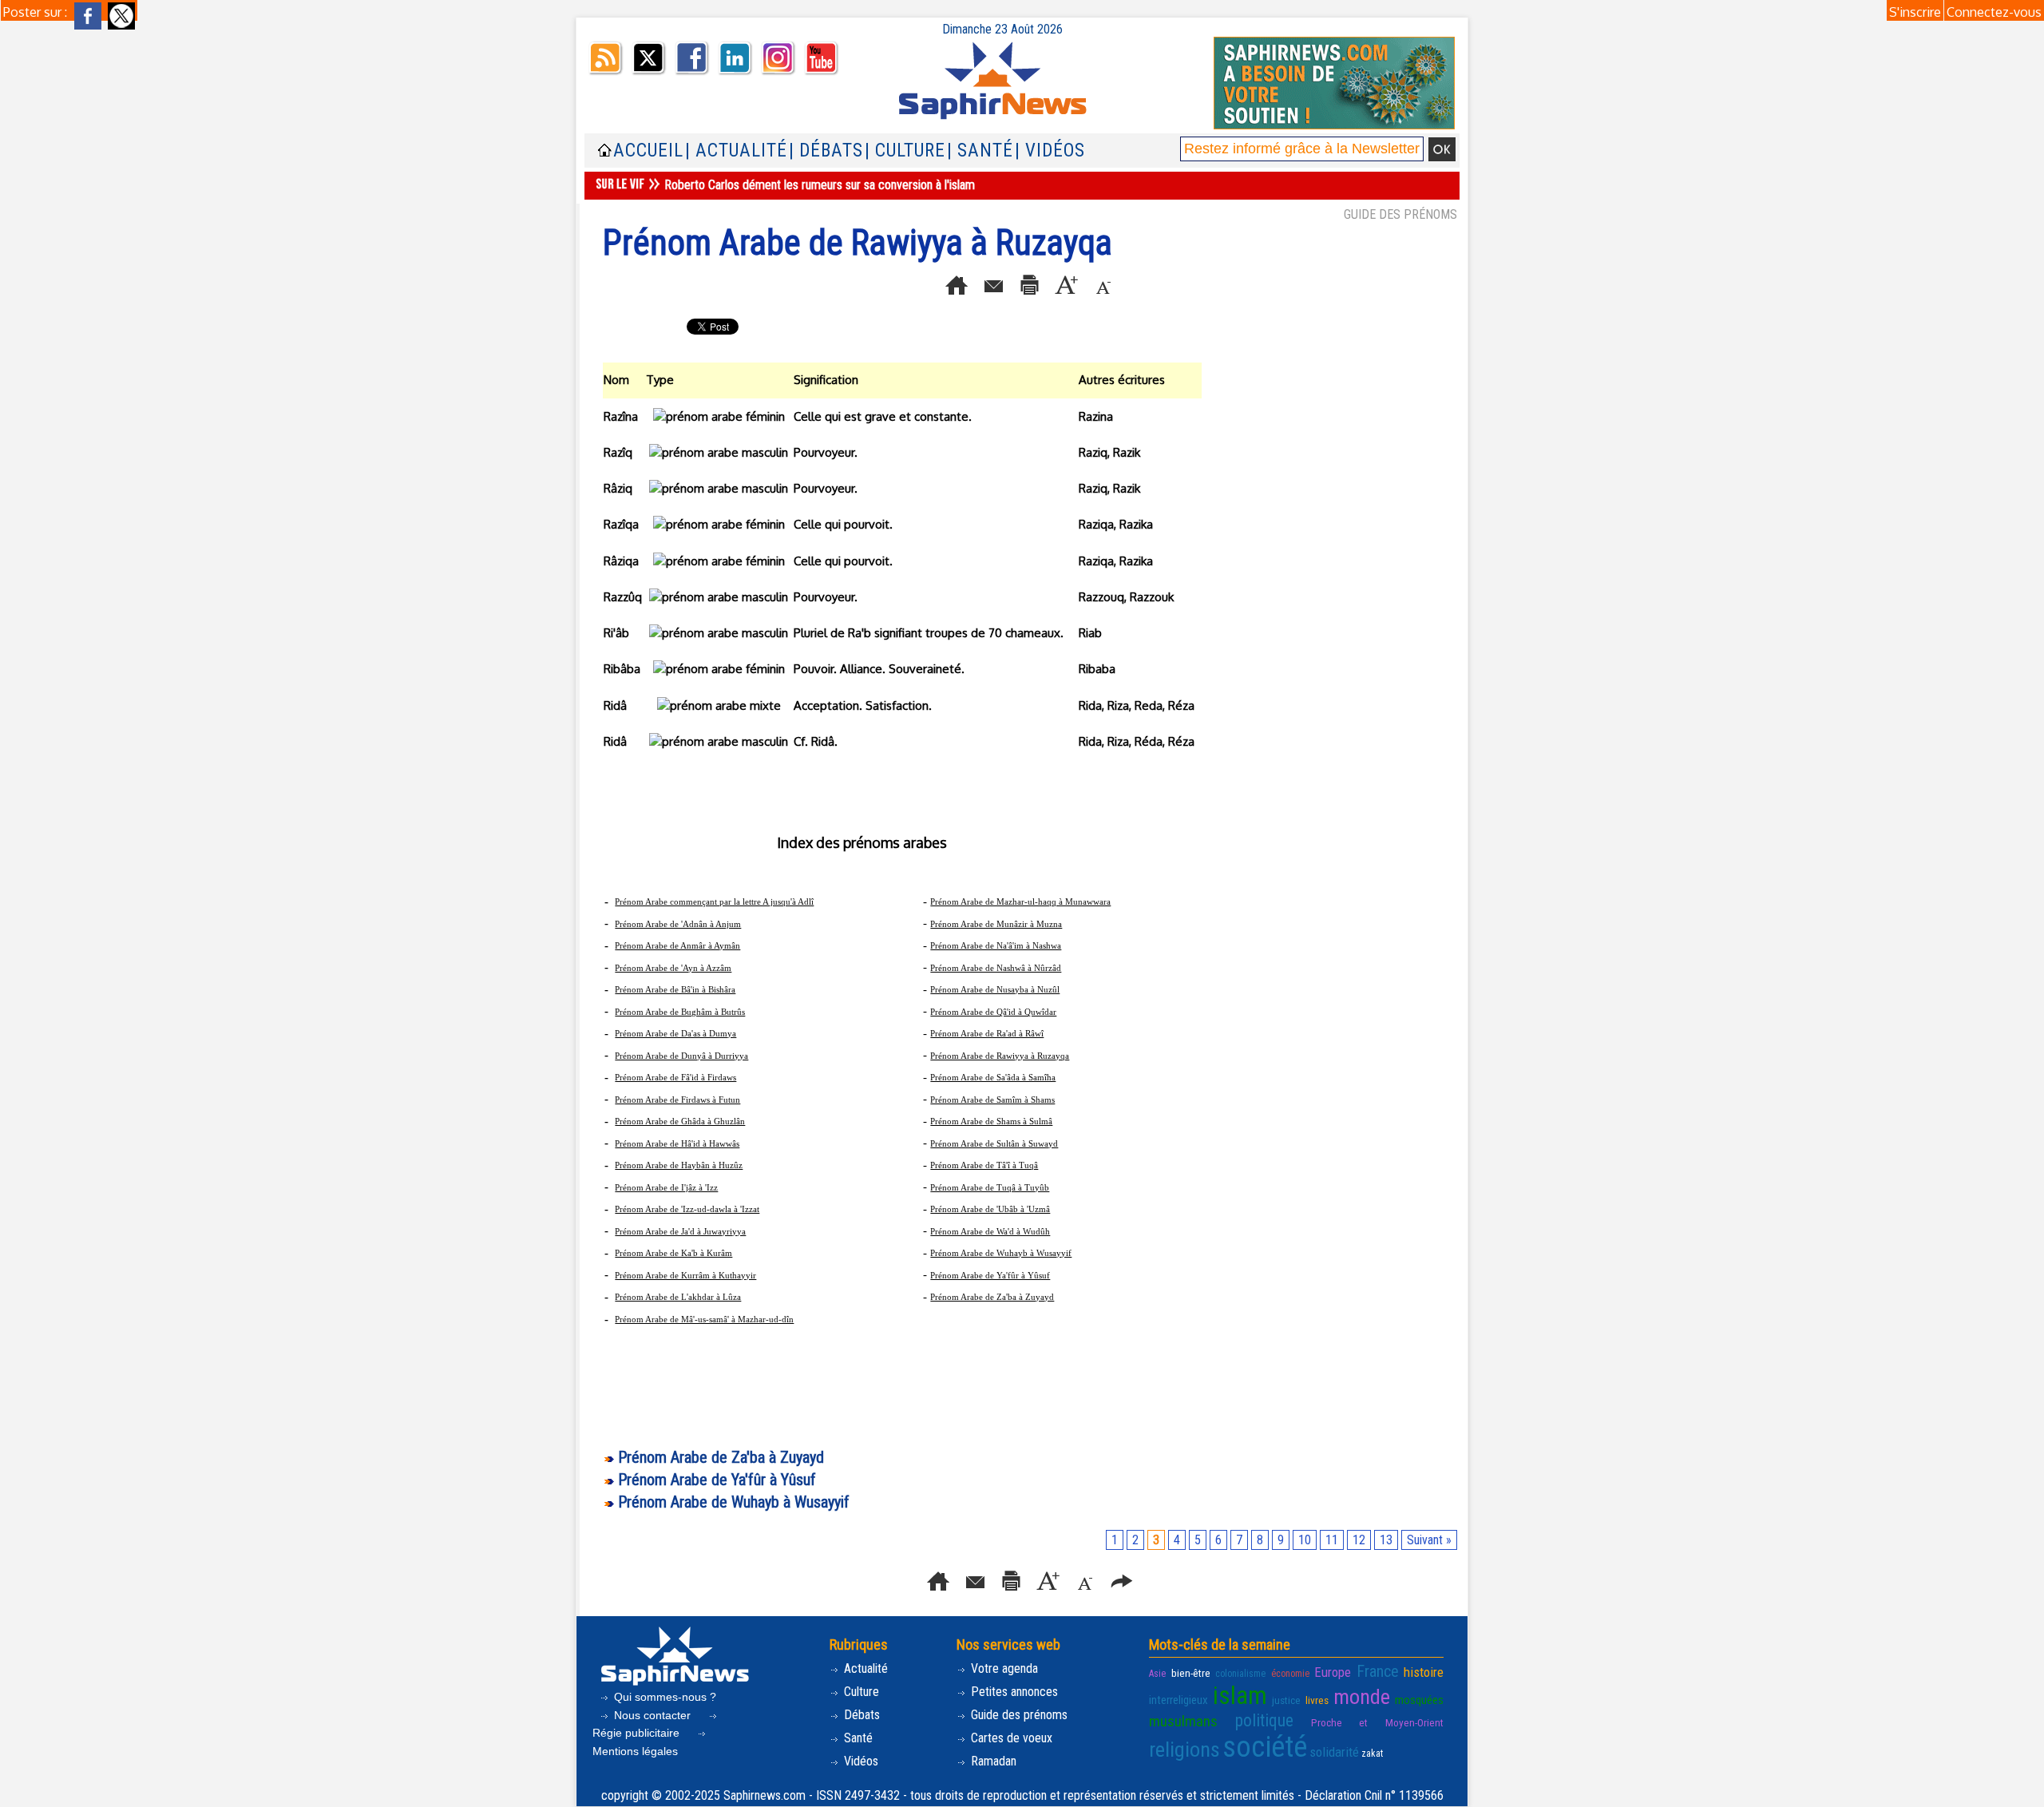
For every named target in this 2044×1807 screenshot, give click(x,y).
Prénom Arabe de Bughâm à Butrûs (680, 1012)
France (1378, 1671)
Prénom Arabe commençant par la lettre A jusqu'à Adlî (714, 902)
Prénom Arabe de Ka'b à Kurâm (673, 1253)
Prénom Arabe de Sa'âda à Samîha (993, 1077)
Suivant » (1429, 1540)
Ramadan (992, 1761)
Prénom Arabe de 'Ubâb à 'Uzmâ (990, 1209)
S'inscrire (1915, 12)
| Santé (980, 151)
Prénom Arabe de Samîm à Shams (992, 1100)
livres (1317, 1700)
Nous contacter (652, 1715)
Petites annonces (1013, 1692)
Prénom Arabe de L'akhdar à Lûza (678, 1297)
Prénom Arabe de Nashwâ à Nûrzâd (996, 968)
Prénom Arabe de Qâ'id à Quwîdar (993, 1012)
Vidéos (860, 1761)
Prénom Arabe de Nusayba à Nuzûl (995, 989)
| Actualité (736, 151)
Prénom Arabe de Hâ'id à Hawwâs (677, 1143)
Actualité (864, 1668)
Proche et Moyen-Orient (1377, 1722)
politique (1264, 1720)
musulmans (1183, 1721)
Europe (1333, 1672)
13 (1386, 1540)
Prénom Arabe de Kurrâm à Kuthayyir (685, 1275)
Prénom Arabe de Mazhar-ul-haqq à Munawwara (1020, 902)
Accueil (648, 151)
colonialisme (1240, 1674)
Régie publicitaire (638, 1733)
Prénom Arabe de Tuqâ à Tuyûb (990, 1187)
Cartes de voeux (1010, 1738)
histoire (1424, 1672)
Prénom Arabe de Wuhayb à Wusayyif (1001, 1253)
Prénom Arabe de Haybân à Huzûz (679, 1165)
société (1265, 1747)
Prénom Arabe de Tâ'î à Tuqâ (984, 1165)
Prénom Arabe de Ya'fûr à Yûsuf (990, 1275)
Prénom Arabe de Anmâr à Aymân (677, 945)
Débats (860, 1715)
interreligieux (1178, 1700)
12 (1359, 1540)
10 (1305, 1540)
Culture (860, 1692)
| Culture (905, 151)
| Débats (826, 151)
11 (1332, 1540)
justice (1286, 1700)
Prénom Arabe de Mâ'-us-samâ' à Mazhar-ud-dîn (704, 1319)
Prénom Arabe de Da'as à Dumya (675, 1033)
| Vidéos (1050, 151)
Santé (857, 1738)
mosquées (1419, 1700)
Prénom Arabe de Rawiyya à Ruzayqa (1000, 1056)
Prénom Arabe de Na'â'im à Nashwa (996, 945)
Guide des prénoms (1018, 1715)
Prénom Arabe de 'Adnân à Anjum (678, 924)
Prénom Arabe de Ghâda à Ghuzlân (680, 1121)
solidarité (1334, 1752)
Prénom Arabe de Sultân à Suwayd (994, 1143)
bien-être (1191, 1673)
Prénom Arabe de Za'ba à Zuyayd (992, 1297)
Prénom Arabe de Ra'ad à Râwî (987, 1033)
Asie (1157, 1674)
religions (1184, 1750)
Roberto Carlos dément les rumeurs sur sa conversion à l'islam (820, 185)
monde (1362, 1697)
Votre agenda (1003, 1668)
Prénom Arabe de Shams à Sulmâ (991, 1121)
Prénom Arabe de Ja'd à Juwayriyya (680, 1231)
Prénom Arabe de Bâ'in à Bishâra (675, 989)
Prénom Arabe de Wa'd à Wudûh (990, 1231)
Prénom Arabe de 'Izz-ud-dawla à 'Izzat (687, 1209)
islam (1240, 1696)
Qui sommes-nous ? (664, 1697)
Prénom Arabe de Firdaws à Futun (677, 1100)
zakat (1372, 1754)
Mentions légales (635, 1751)
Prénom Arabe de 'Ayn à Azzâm (673, 968)
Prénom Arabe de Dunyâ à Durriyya (681, 1056)
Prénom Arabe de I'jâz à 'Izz (666, 1187)
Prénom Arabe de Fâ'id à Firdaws (675, 1077)
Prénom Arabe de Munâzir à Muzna (996, 924)
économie (1290, 1674)
